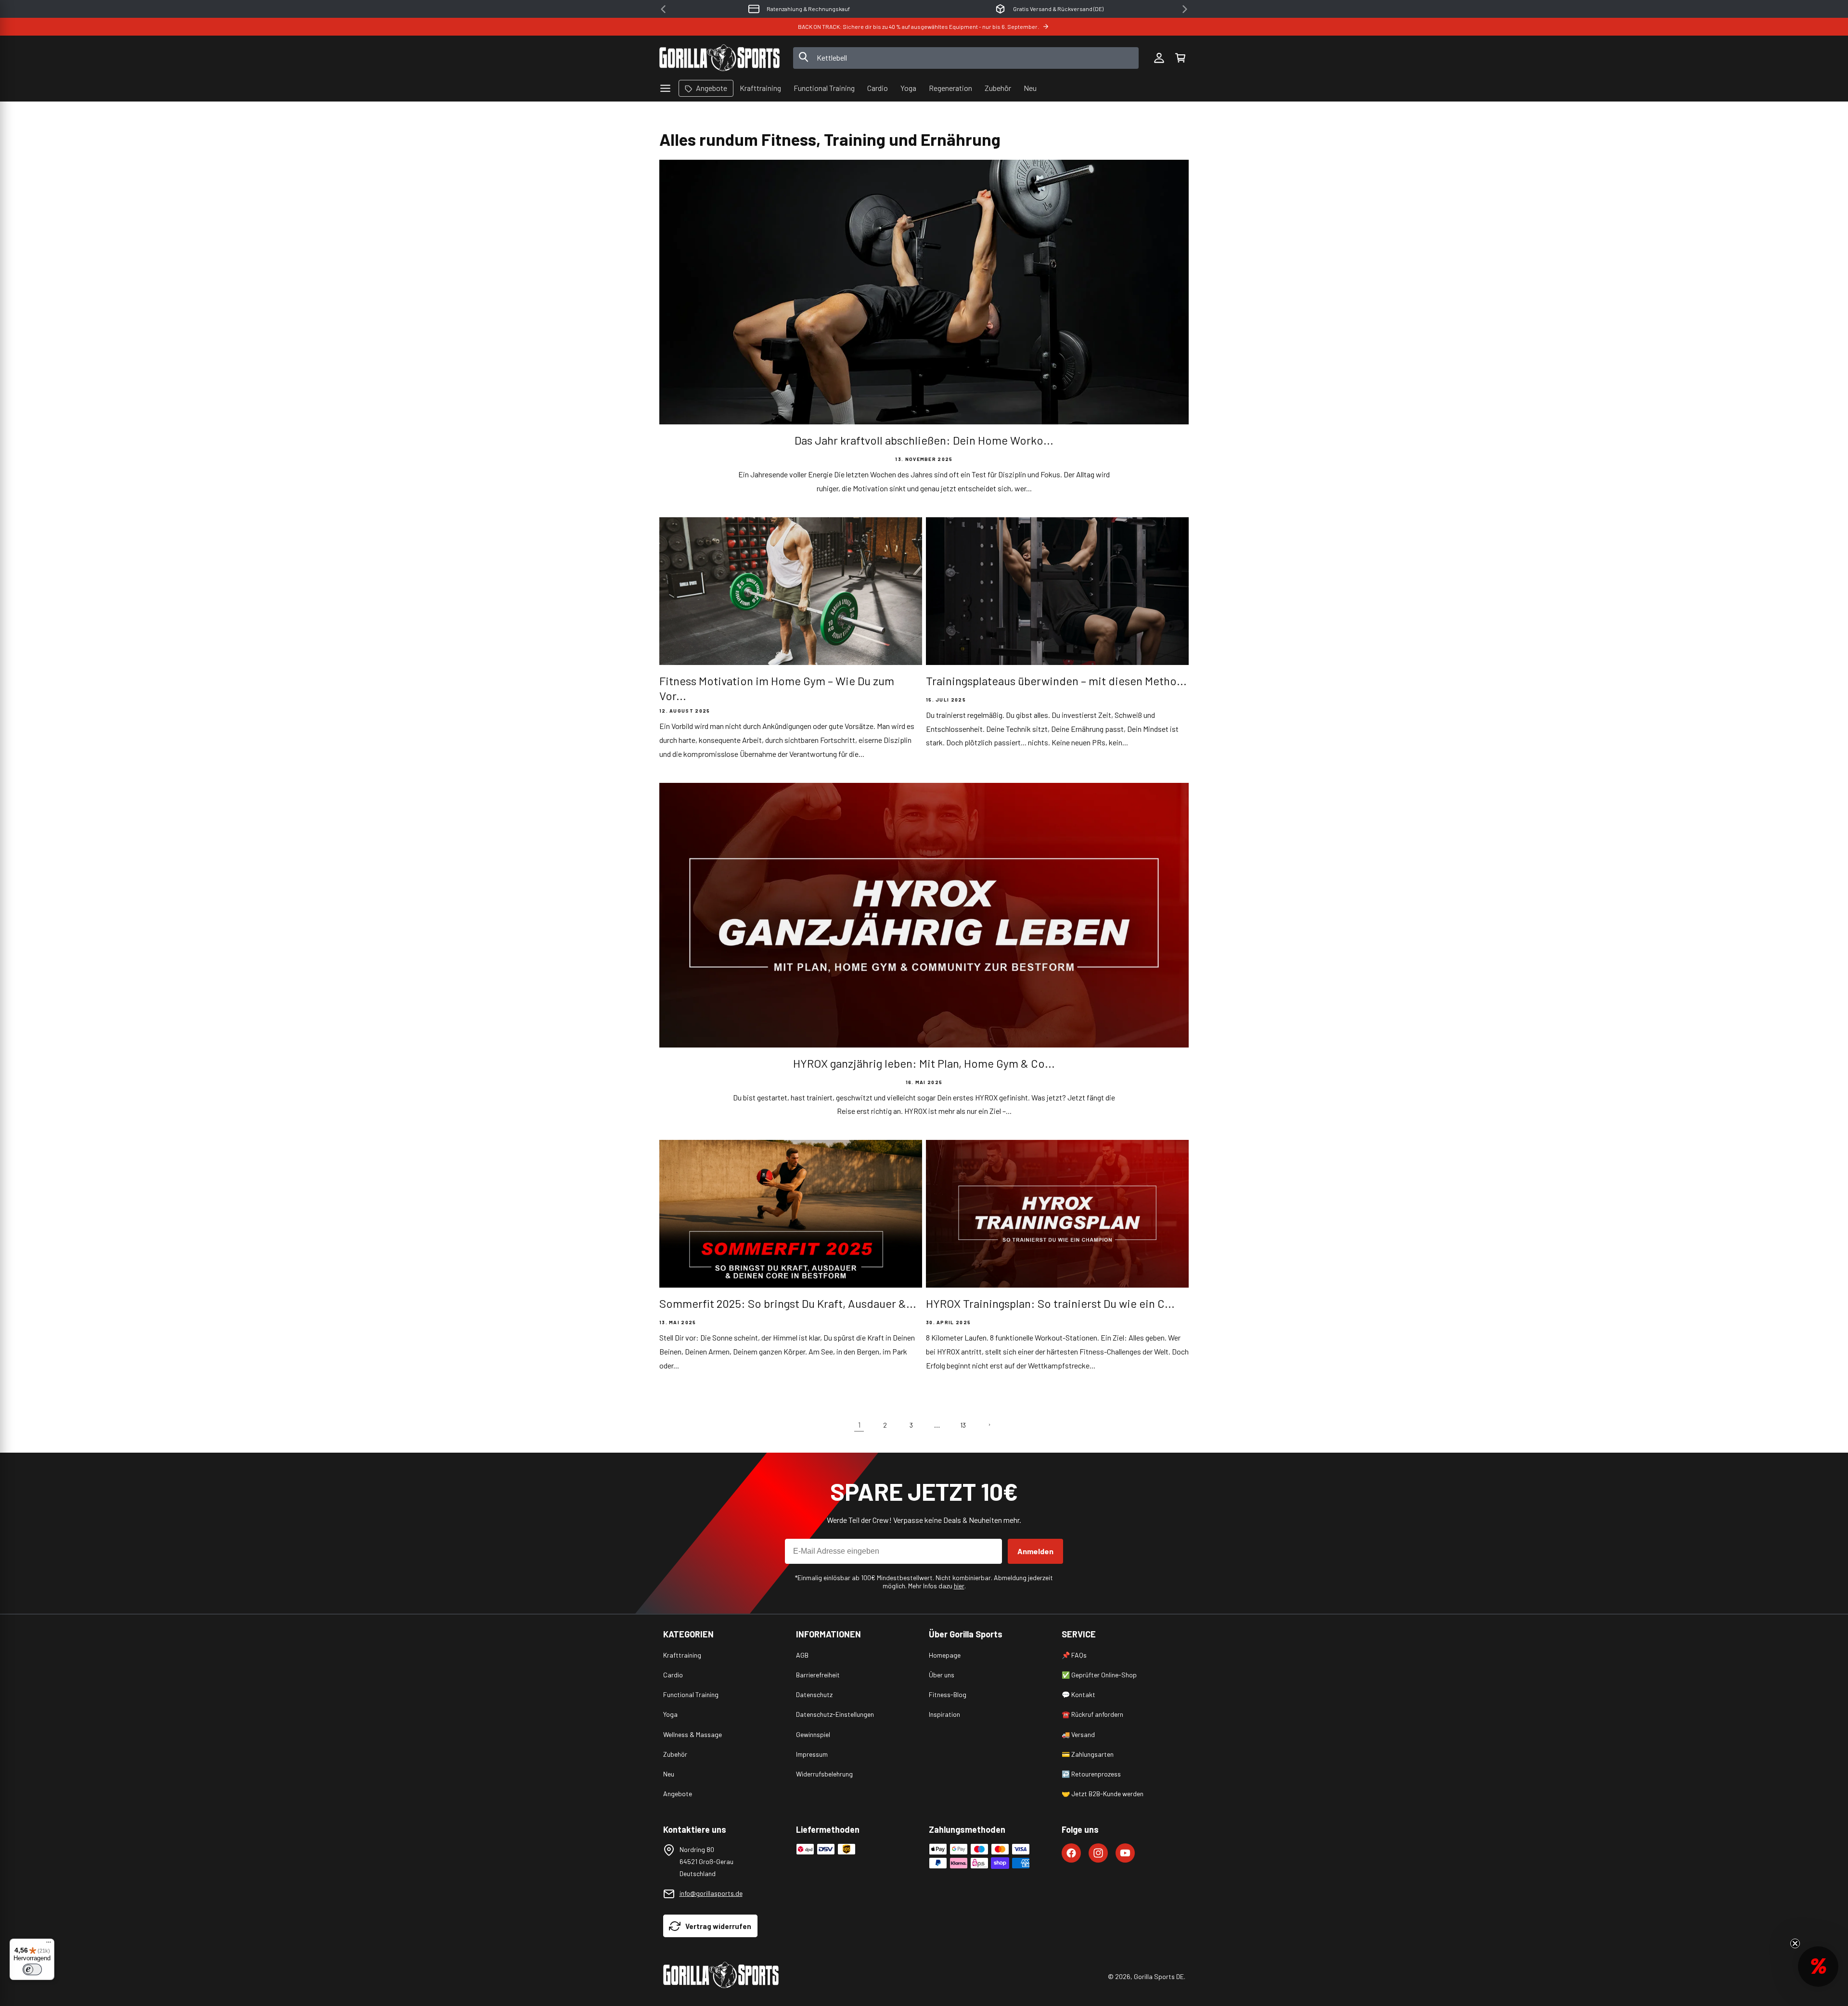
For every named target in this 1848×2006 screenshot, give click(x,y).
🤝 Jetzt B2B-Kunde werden (1103, 1794)
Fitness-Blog (948, 1694)
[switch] (32, 1969)
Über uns (942, 1675)
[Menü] (49, 1944)
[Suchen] (804, 58)
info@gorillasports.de (711, 1893)
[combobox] (966, 58)
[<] (663, 9)
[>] (1185, 9)
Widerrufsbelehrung (824, 1774)
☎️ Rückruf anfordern (1092, 1714)
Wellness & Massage (693, 1734)
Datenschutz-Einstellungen (835, 1714)
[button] (1180, 58)
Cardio (673, 1675)
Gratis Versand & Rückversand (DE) (808, 9)
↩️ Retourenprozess (1091, 1774)
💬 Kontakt (1078, 1694)
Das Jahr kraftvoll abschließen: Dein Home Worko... (924, 440)
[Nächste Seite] (989, 1425)
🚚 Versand (1078, 1734)
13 (963, 1425)
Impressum (812, 1754)
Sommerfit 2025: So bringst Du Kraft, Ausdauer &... (788, 1303)
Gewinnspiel (813, 1734)
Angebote (678, 1794)
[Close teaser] (1795, 1943)
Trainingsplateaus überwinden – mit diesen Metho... (1056, 681)
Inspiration (944, 1714)
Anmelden (1035, 1551)
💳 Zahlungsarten (1088, 1754)
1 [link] (859, 1425)
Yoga (670, 1714)
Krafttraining (682, 1655)
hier (959, 1586)
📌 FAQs (1074, 1655)
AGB (802, 1655)
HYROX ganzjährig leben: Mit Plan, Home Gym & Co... (924, 1063)
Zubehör (675, 1754)
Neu (669, 1774)
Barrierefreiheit (818, 1675)
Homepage (945, 1655)
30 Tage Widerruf (1058, 9)
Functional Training (691, 1694)
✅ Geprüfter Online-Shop (1099, 1675)
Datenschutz (814, 1694)
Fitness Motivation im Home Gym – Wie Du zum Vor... (777, 688)
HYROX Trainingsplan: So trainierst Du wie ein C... (1050, 1303)
